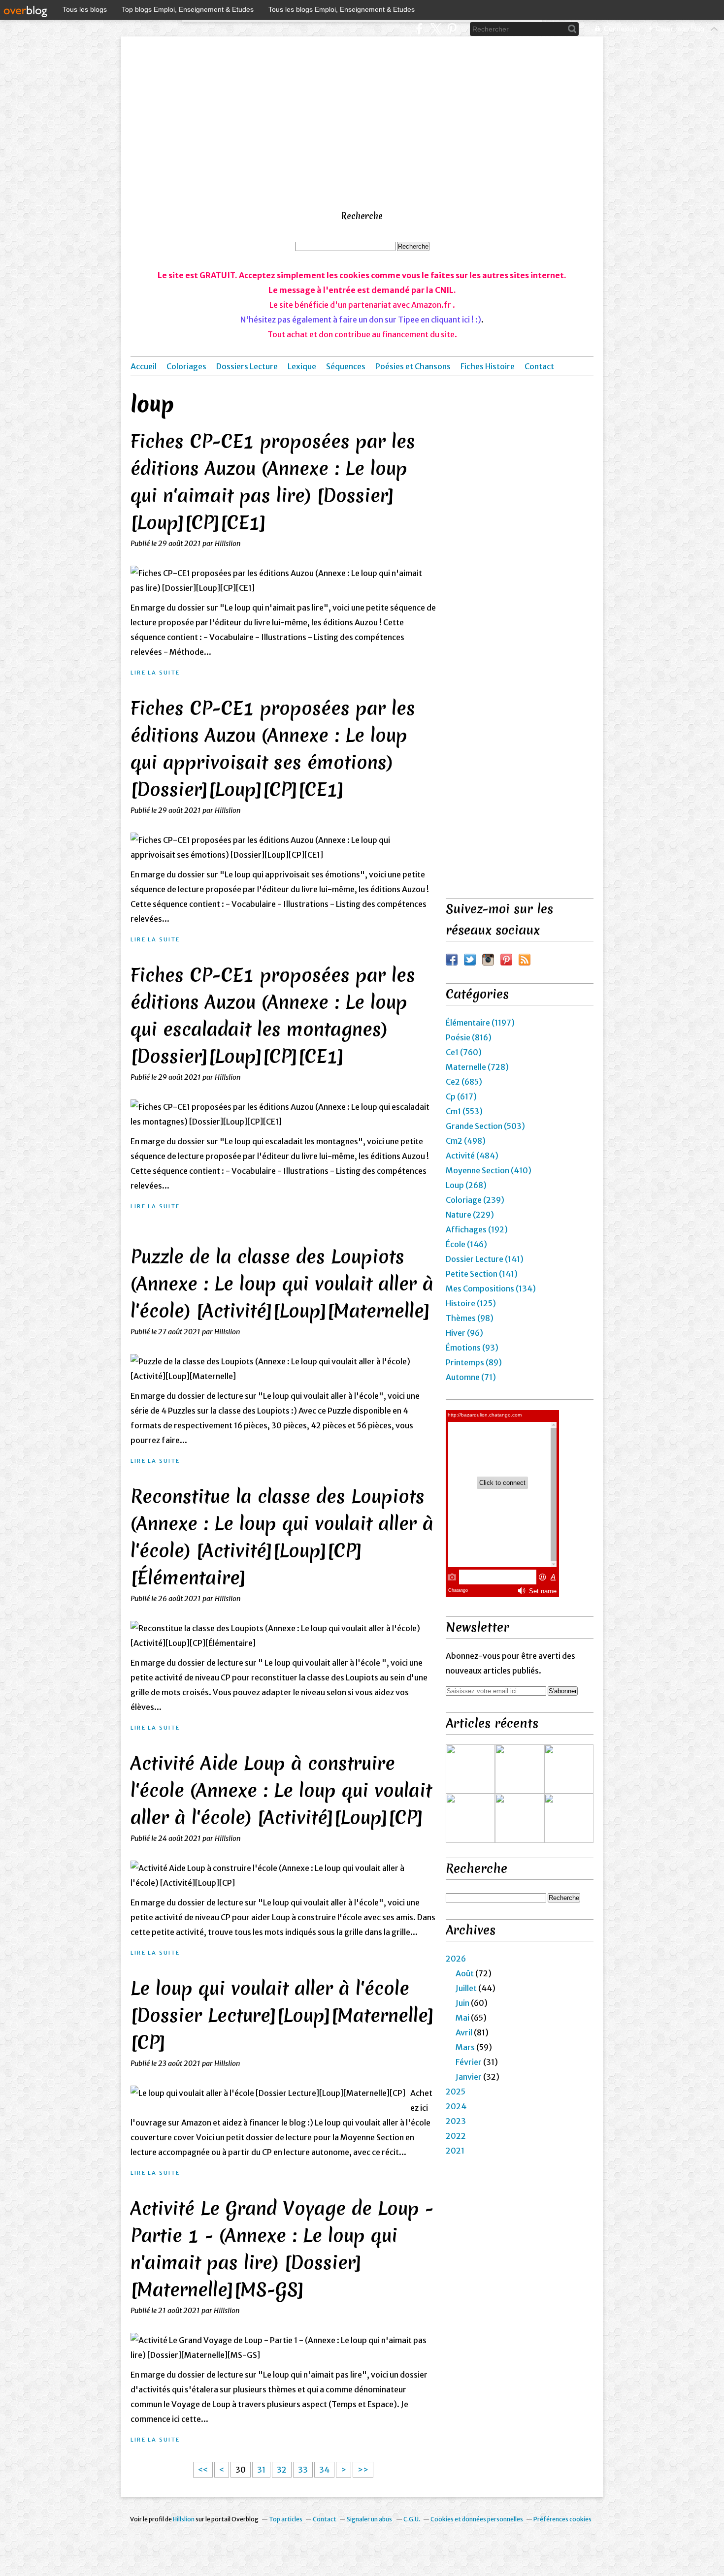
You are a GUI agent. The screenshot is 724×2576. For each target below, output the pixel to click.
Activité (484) (472, 1156)
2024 (456, 2106)
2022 (456, 2136)
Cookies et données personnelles (477, 2519)
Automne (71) (471, 1377)
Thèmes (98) (470, 1318)
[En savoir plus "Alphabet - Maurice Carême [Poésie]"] (520, 1818)
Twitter (470, 960)
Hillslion (184, 2519)
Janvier (469, 2077)
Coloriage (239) (475, 1200)
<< (203, 2470)
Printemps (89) (474, 1362)
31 (261, 2470)
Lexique (302, 366)
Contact (539, 366)
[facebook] (419, 29)
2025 (456, 2092)
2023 (456, 2121)
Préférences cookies (562, 2519)
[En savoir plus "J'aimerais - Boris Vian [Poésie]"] (470, 1769)
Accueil (144, 366)
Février (469, 2062)
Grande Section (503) (485, 1126)
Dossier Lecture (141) (485, 1259)
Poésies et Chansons (413, 366)
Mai (462, 2018)
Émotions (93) (472, 1348)
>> (363, 2470)
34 (324, 2470)
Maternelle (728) (477, 1067)
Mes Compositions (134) (491, 1288)
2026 (456, 1959)
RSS (525, 960)
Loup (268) (466, 1185)
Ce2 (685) (464, 1082)
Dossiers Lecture (247, 366)
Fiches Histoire (488, 366)
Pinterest (506, 960)
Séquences (346, 366)
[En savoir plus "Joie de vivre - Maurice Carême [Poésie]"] (569, 1769)
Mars (465, 2047)
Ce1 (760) (464, 1052)
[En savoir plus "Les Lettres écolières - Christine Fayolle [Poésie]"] (569, 1818)
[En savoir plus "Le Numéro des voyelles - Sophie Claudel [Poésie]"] (470, 1818)
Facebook (452, 960)
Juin (462, 2003)
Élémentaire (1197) (480, 1023)
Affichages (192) (477, 1229)
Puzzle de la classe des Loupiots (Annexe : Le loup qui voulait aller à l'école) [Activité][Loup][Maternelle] (282, 1284)
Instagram (488, 960)
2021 (455, 2151)
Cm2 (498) (466, 1141)
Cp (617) (461, 1096)
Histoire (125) (471, 1303)
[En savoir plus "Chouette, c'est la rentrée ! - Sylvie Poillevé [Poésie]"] (520, 1769)
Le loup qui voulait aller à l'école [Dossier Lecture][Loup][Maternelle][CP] (282, 2015)
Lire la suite (155, 673)
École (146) (466, 1244)
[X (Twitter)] (436, 29)
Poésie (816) (469, 1037)
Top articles (286, 2519)
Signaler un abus (370, 2519)
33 (303, 2470)
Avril (464, 2032)
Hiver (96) (464, 1333)
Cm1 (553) (464, 1111)
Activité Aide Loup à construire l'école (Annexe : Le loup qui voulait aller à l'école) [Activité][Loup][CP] (281, 1790)
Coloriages (186, 366)
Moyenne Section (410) (489, 1170)
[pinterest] (452, 29)
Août (465, 1973)
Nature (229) (470, 1215)
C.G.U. (412, 2519)
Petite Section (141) (482, 1274)
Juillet (466, 1988)
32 (282, 2470)
